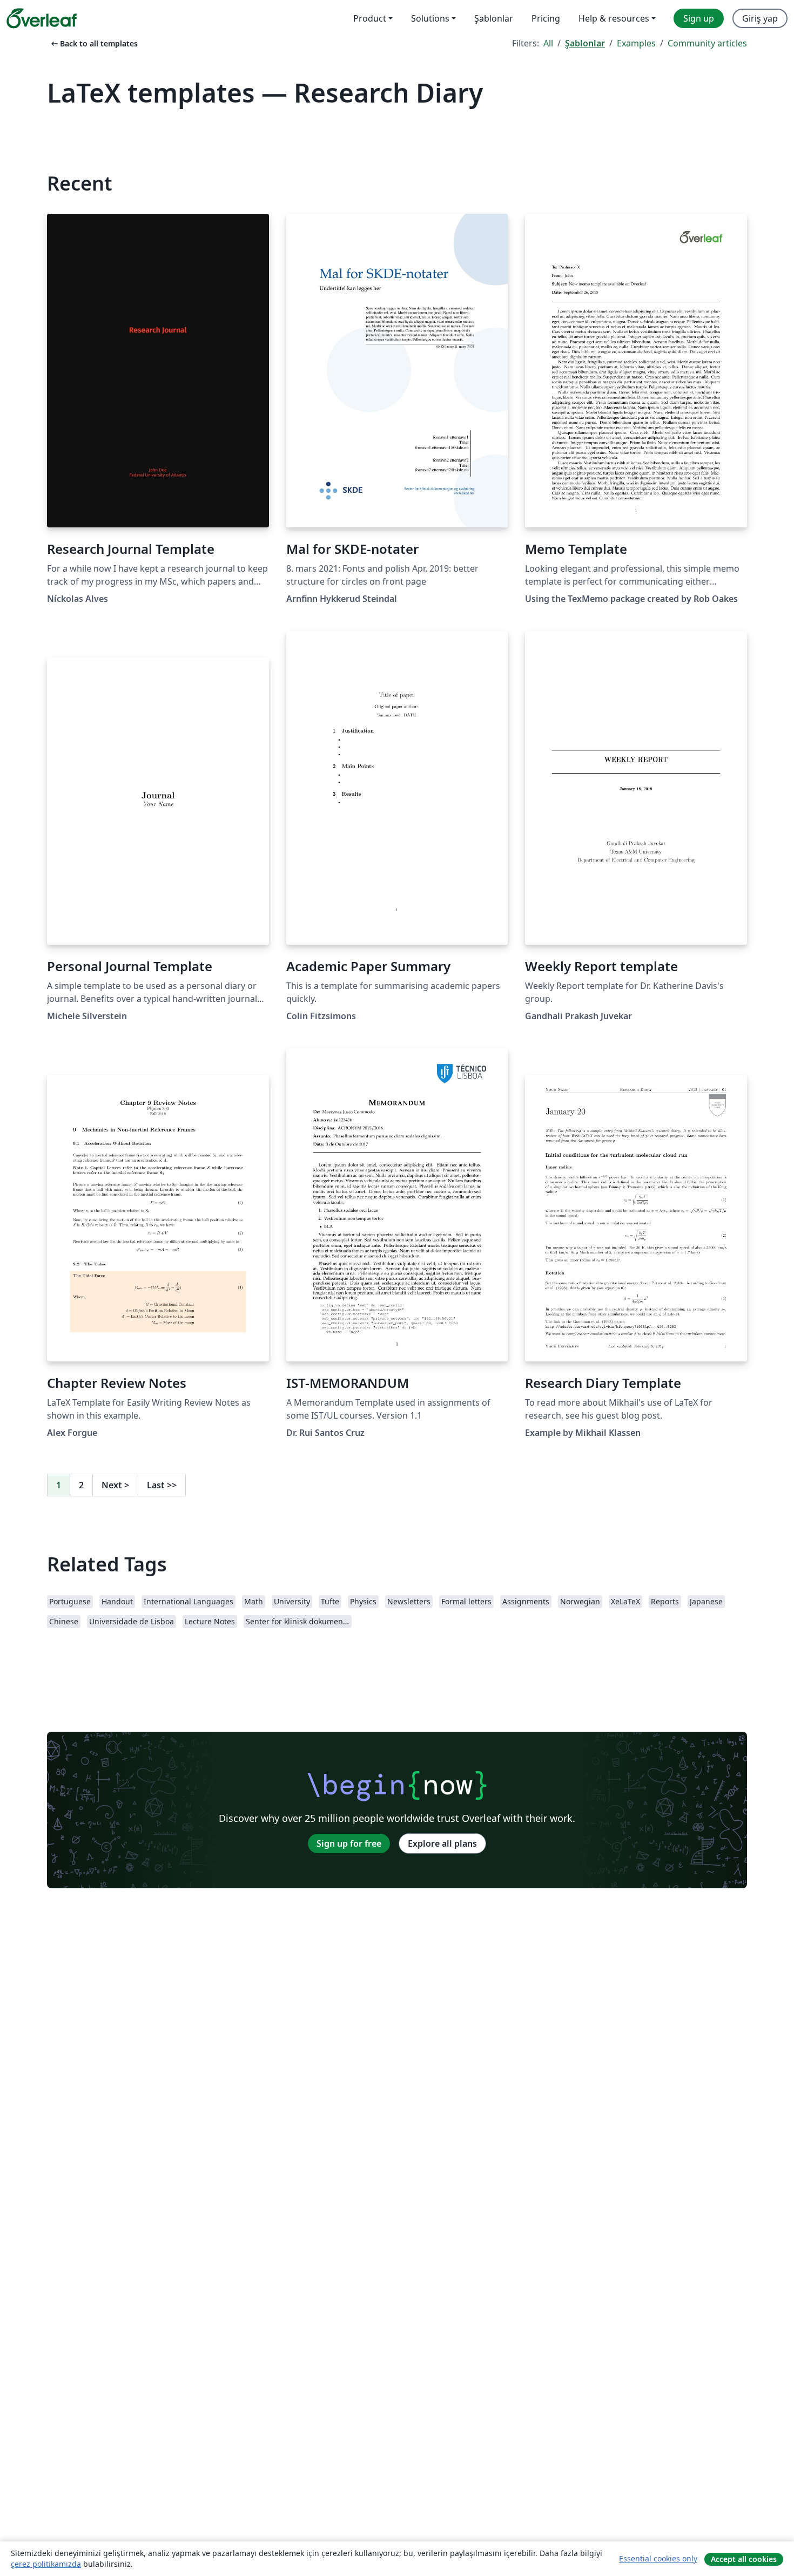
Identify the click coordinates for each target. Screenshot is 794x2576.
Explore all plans (442, 1843)
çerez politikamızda (46, 2564)
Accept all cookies (744, 2559)
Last (162, 1485)
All (548, 43)
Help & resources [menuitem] (614, 18)
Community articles (707, 43)
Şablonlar (585, 43)
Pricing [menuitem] (546, 18)
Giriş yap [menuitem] (760, 18)
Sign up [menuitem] (699, 18)
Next (115, 1485)
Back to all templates (93, 43)
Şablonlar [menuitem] (494, 18)
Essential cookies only (658, 2558)
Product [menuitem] (370, 18)
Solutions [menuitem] (430, 18)
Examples (636, 43)
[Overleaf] (42, 18)
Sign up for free (349, 1843)
